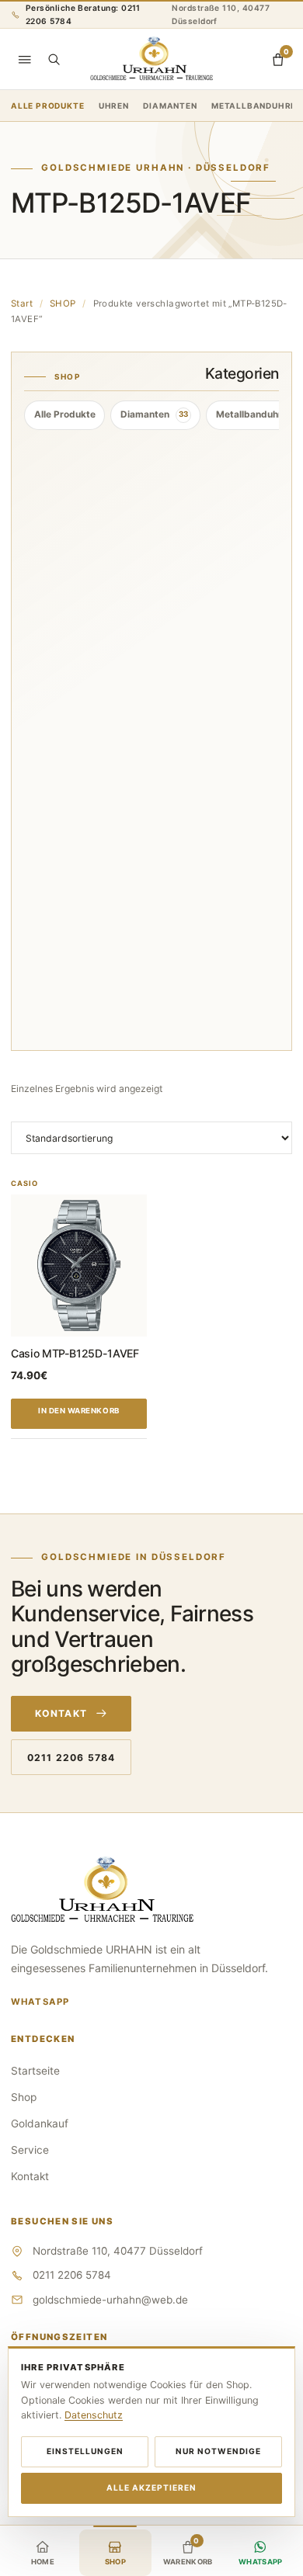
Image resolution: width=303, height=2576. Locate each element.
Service (30, 2150)
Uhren (114, 106)
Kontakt (61, 1713)
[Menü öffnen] (25, 59)
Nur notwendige (218, 2451)
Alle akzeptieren (151, 2488)
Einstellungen (85, 2451)
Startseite (35, 2071)
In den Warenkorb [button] (79, 1411)
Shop (24, 2097)
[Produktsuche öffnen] (54, 59)
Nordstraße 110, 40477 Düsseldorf (221, 14)
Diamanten (170, 106)
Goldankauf (40, 2124)
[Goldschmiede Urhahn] (151, 59)
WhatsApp (40, 2002)
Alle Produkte (47, 106)
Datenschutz (94, 2415)
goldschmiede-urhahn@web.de (110, 2300)
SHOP (63, 303)
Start (22, 303)
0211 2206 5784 (71, 1758)
